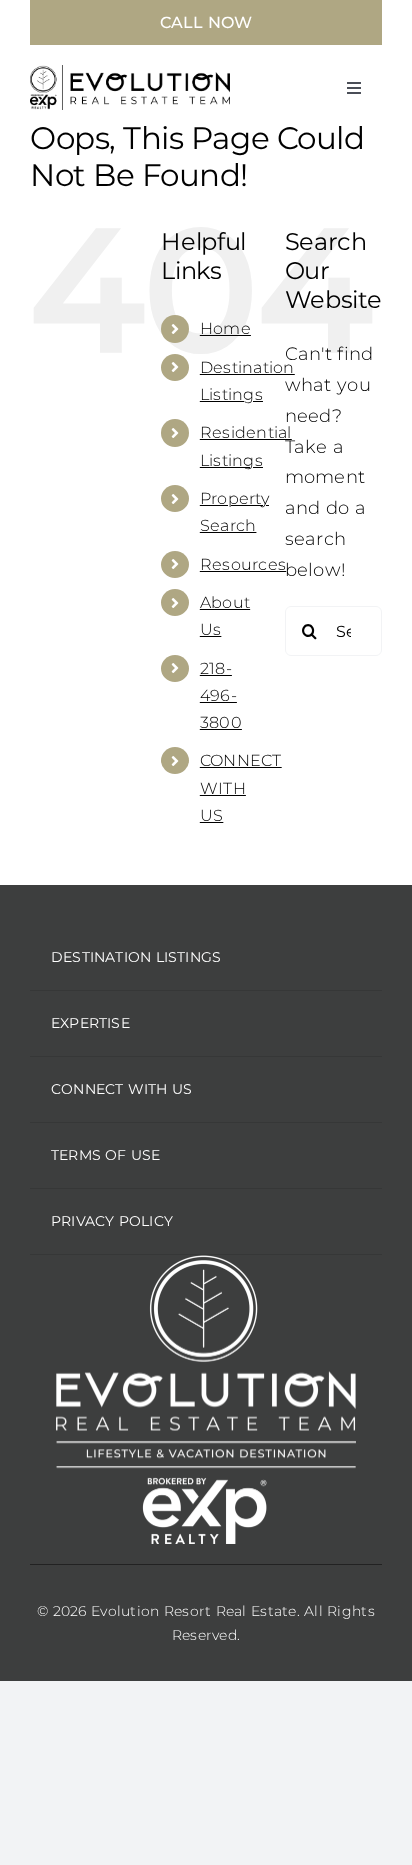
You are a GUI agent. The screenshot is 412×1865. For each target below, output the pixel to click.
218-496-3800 (221, 695)
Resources (243, 564)
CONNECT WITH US (241, 787)
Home (225, 328)
